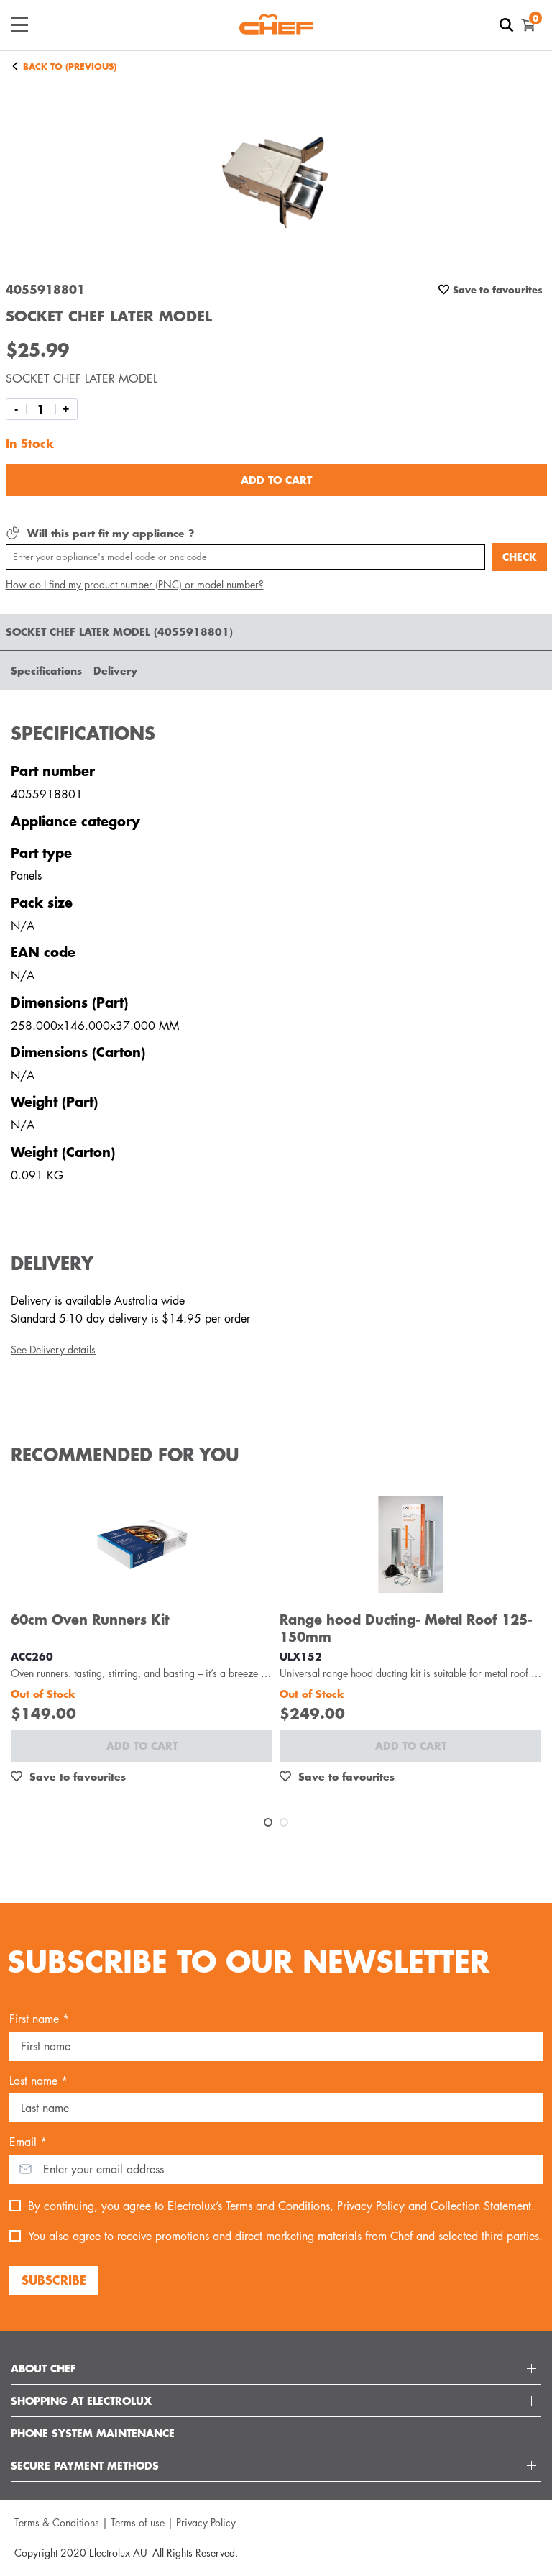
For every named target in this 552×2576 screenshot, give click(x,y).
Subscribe (54, 2280)
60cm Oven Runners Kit (90, 1619)
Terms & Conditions (57, 2522)
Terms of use (138, 2522)
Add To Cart (276, 480)
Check (520, 557)
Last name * (38, 2081)
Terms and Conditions (278, 2206)
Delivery (115, 670)
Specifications (46, 670)
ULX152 (301, 1656)
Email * (28, 2142)
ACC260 (32, 1656)
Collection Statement (481, 2206)
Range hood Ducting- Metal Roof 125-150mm (406, 1628)
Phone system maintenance (93, 2433)
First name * (39, 2019)
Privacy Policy (371, 2206)
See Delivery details (53, 1349)
